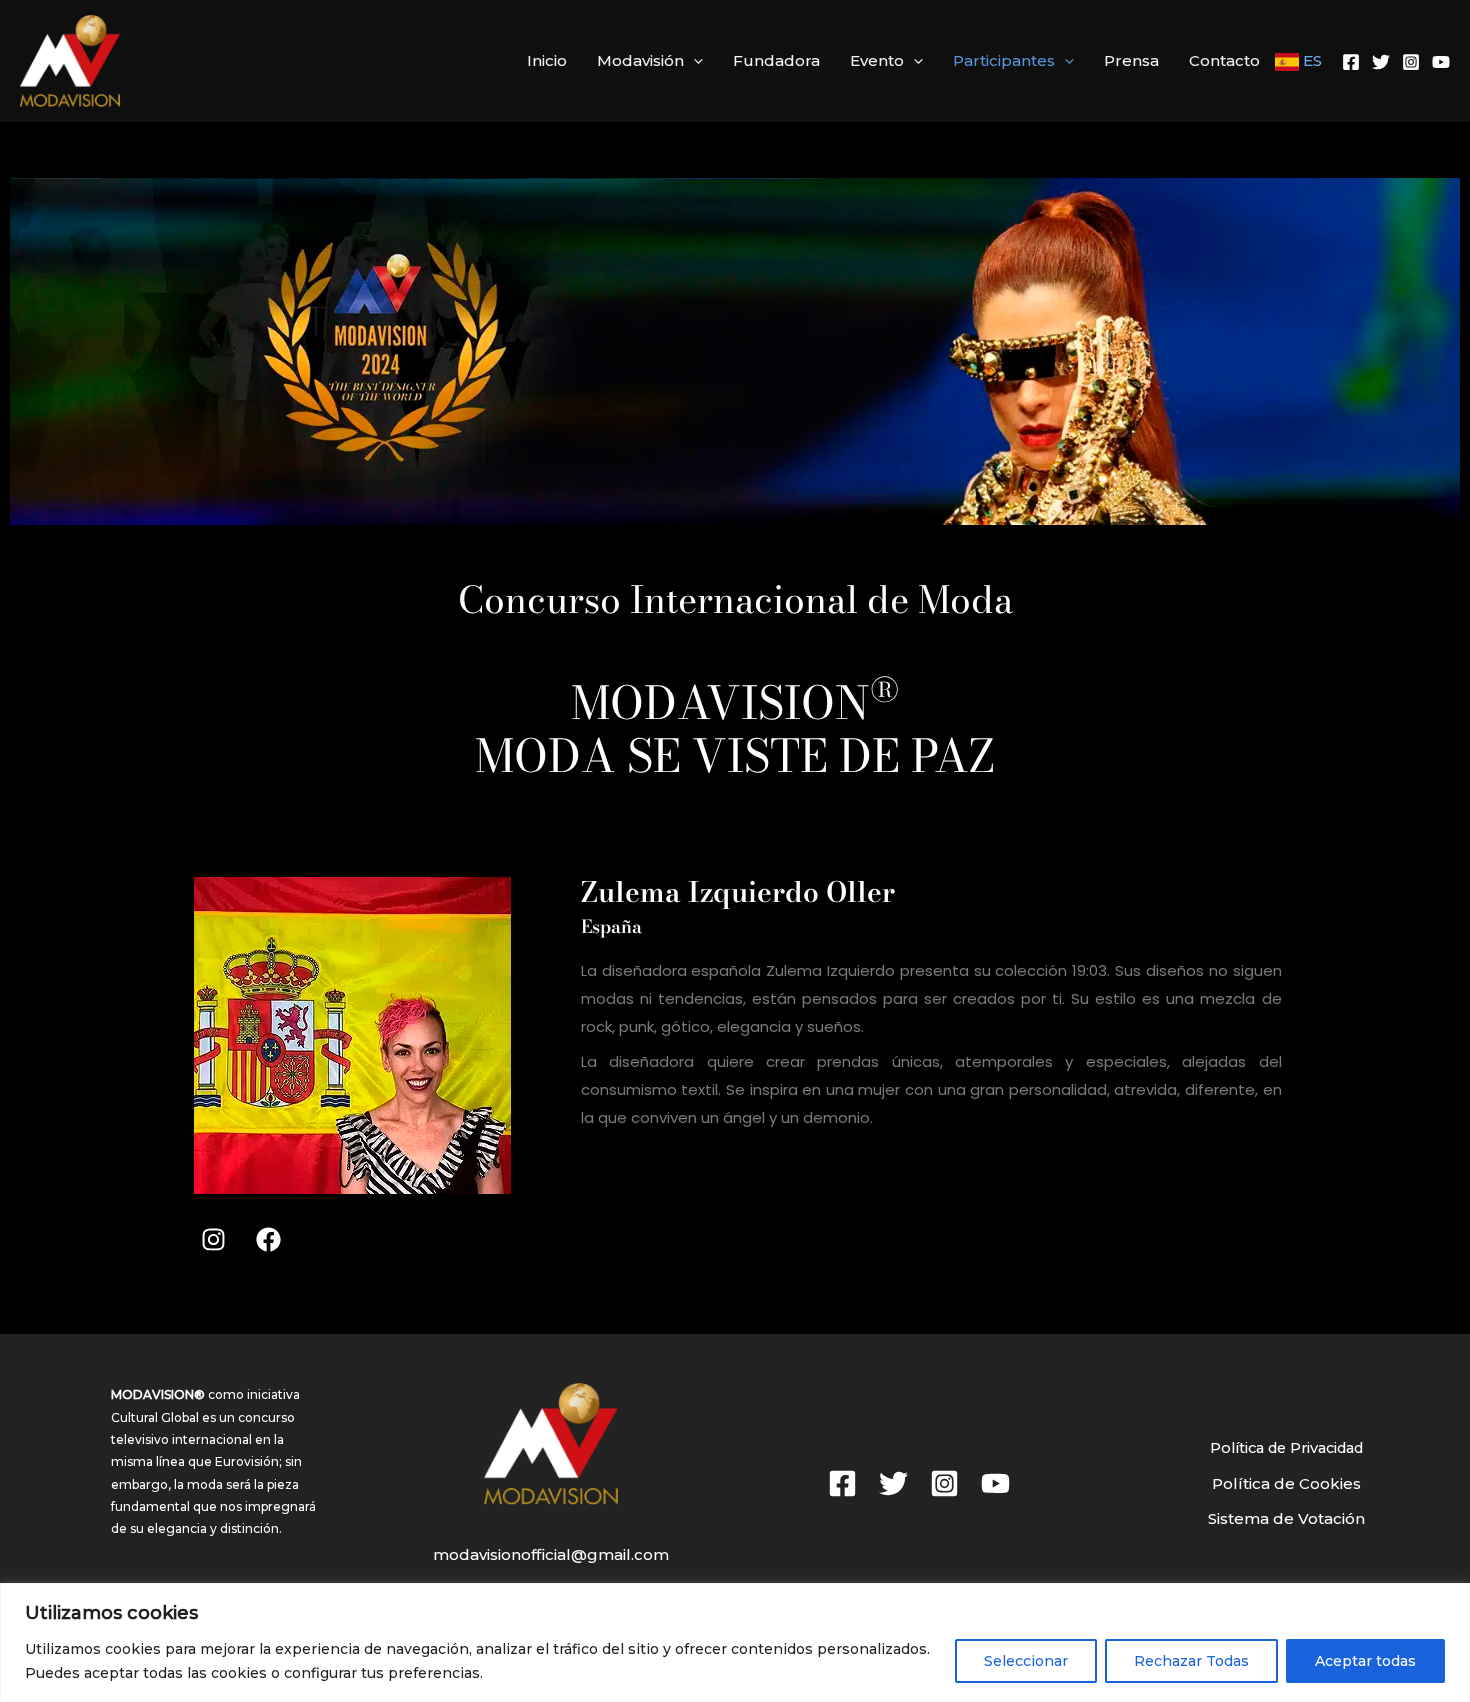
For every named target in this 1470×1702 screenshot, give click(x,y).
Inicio (547, 60)
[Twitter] (1381, 62)
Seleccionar (1026, 1661)
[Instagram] (1411, 62)
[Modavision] (70, 59)
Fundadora (776, 60)
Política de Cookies (1286, 1483)
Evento (877, 60)
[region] (735, 1642)
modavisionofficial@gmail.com (551, 1554)
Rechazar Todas (1191, 1661)
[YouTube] (1441, 62)
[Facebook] (1351, 62)
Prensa (1131, 60)
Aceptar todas (1365, 1661)
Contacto (1224, 60)
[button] (693, 61)
